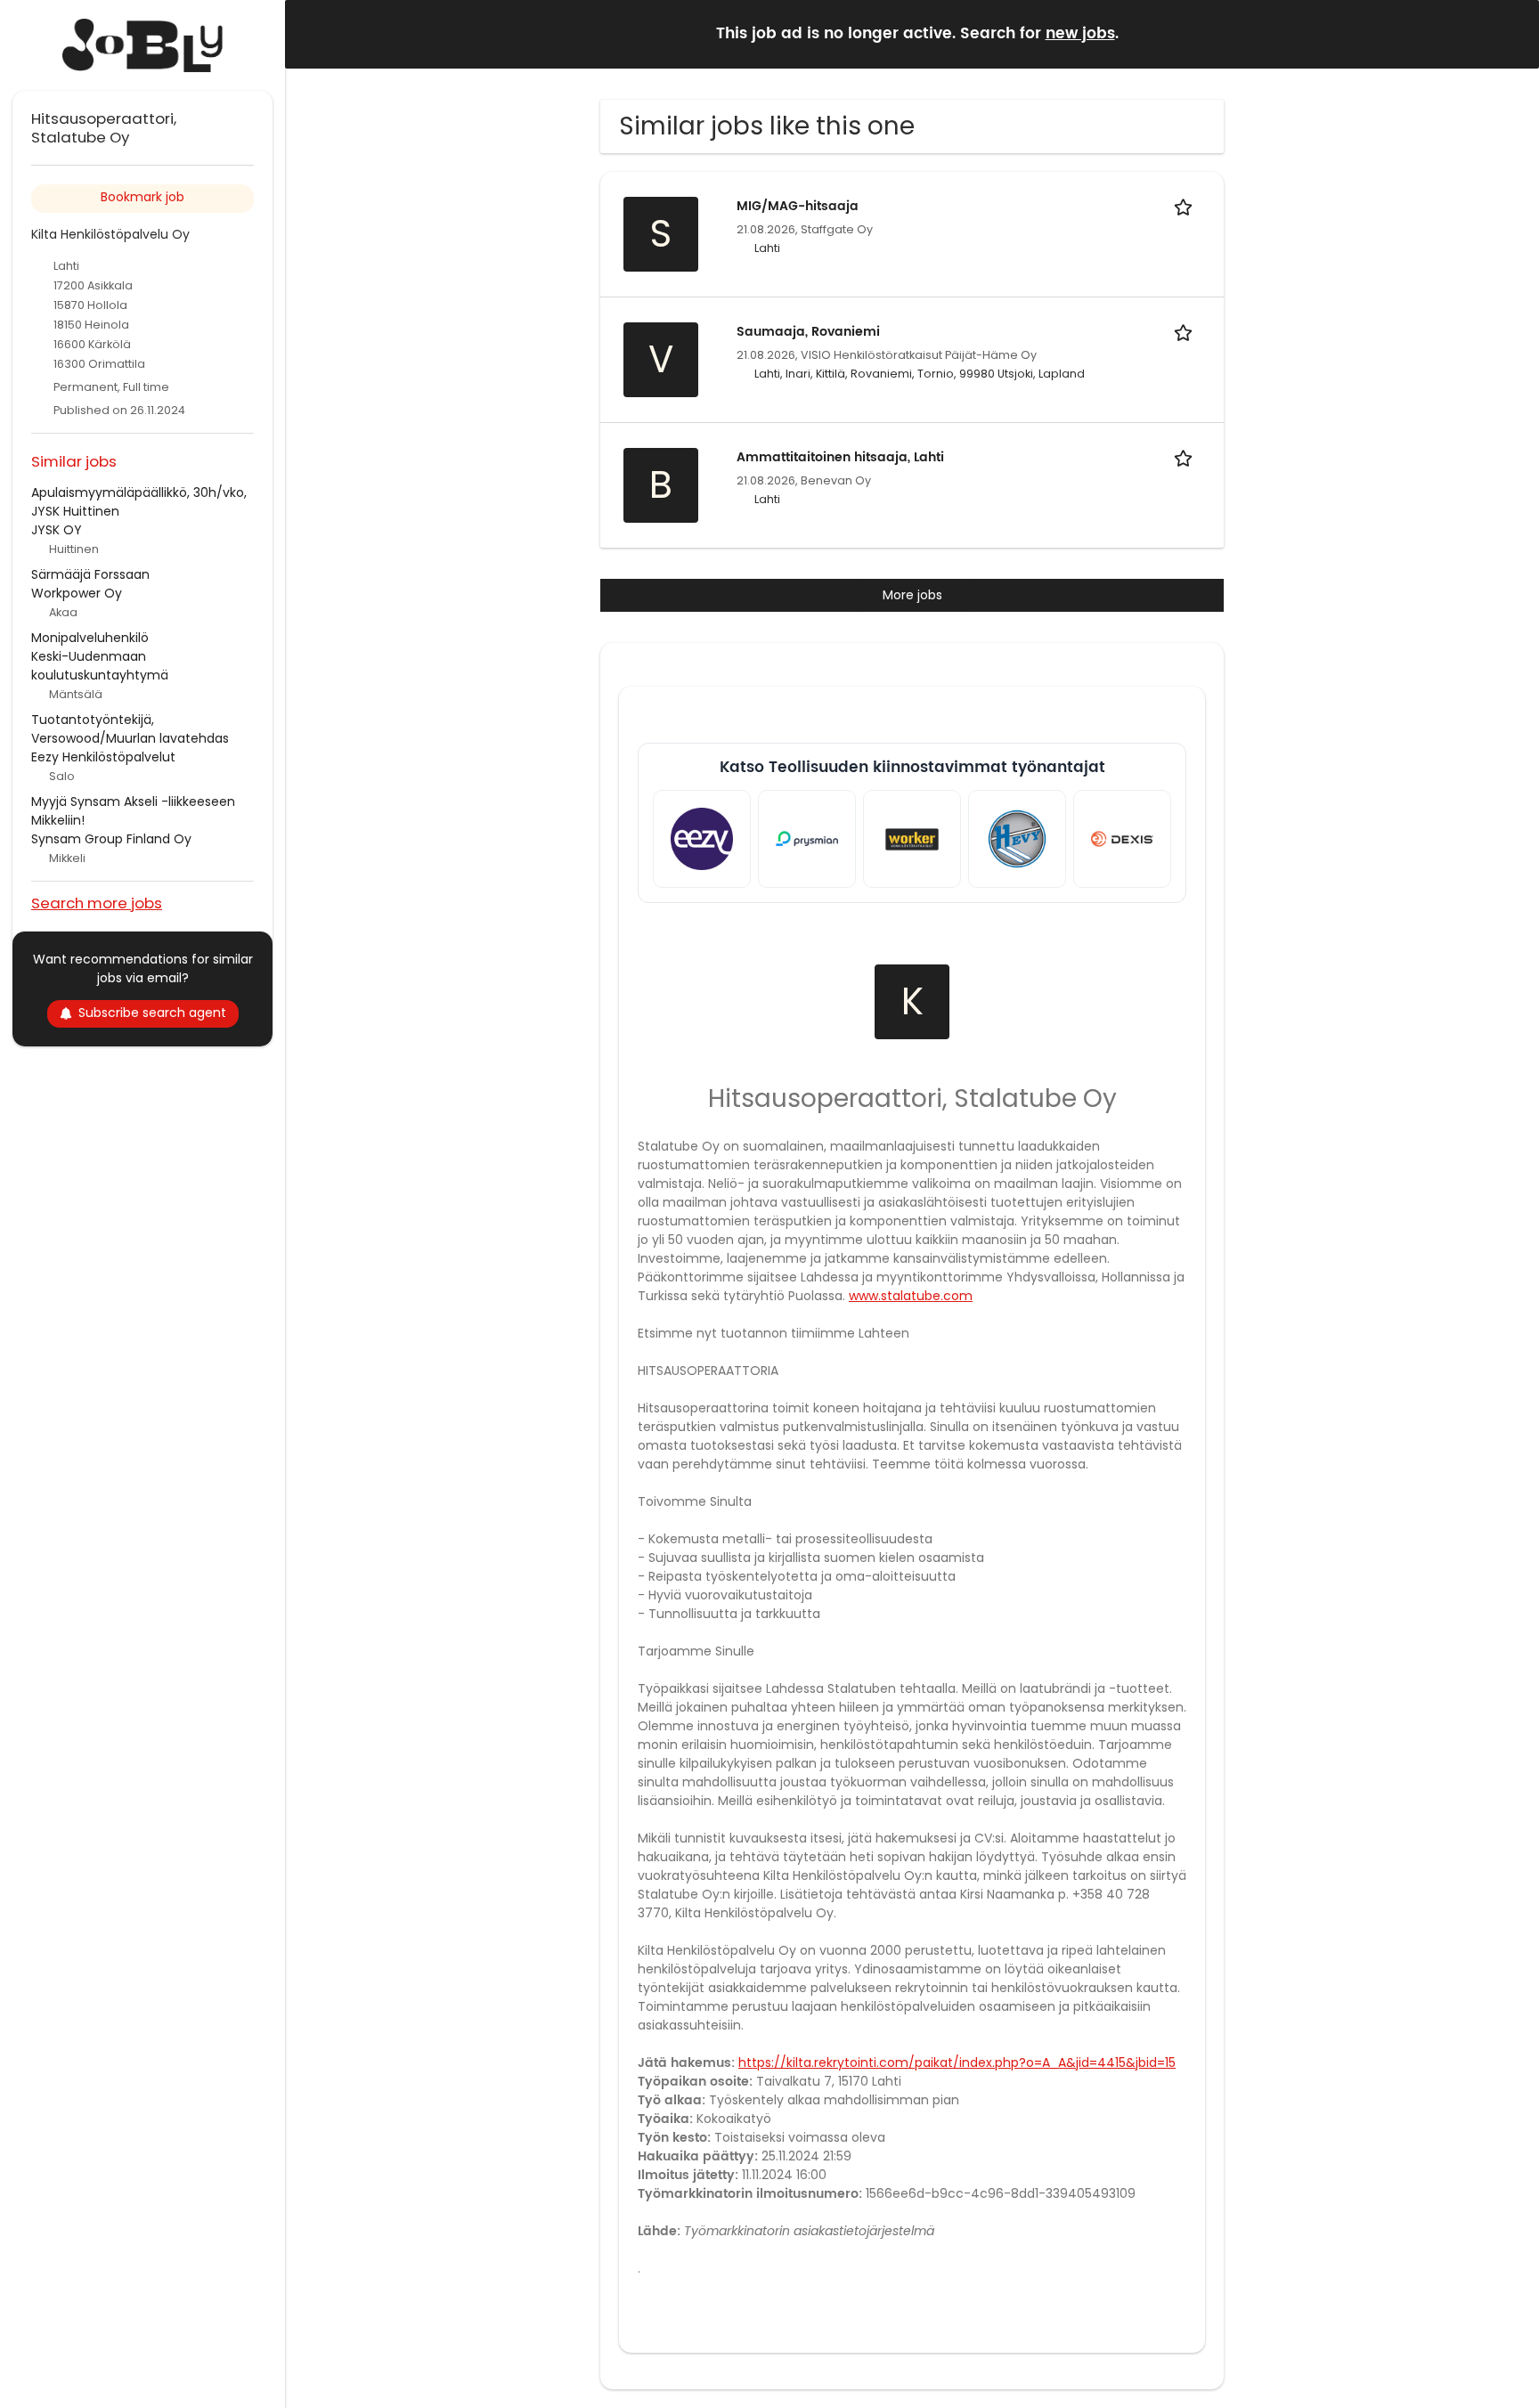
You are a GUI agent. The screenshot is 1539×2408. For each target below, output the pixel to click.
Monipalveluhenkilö (90, 638)
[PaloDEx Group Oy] (1122, 839)
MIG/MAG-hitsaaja (798, 206)
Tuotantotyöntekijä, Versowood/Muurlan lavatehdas (130, 729)
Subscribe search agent (152, 1013)
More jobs (912, 595)
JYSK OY (57, 530)
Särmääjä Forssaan (90, 574)
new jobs (1080, 34)
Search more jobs (97, 903)
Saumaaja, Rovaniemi (808, 332)
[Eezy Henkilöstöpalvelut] (702, 839)
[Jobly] (142, 45)
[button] (1511, 33)
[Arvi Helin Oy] (1017, 839)
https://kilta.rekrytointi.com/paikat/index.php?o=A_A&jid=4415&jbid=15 (957, 2062)
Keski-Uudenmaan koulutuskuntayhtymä (100, 666)
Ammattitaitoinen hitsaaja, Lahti (840, 457)
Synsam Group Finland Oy (111, 839)
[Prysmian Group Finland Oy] (807, 839)
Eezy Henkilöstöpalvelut (103, 757)
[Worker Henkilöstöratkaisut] (912, 839)
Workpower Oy (77, 593)
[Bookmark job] (1186, 206)
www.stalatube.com (911, 1296)
